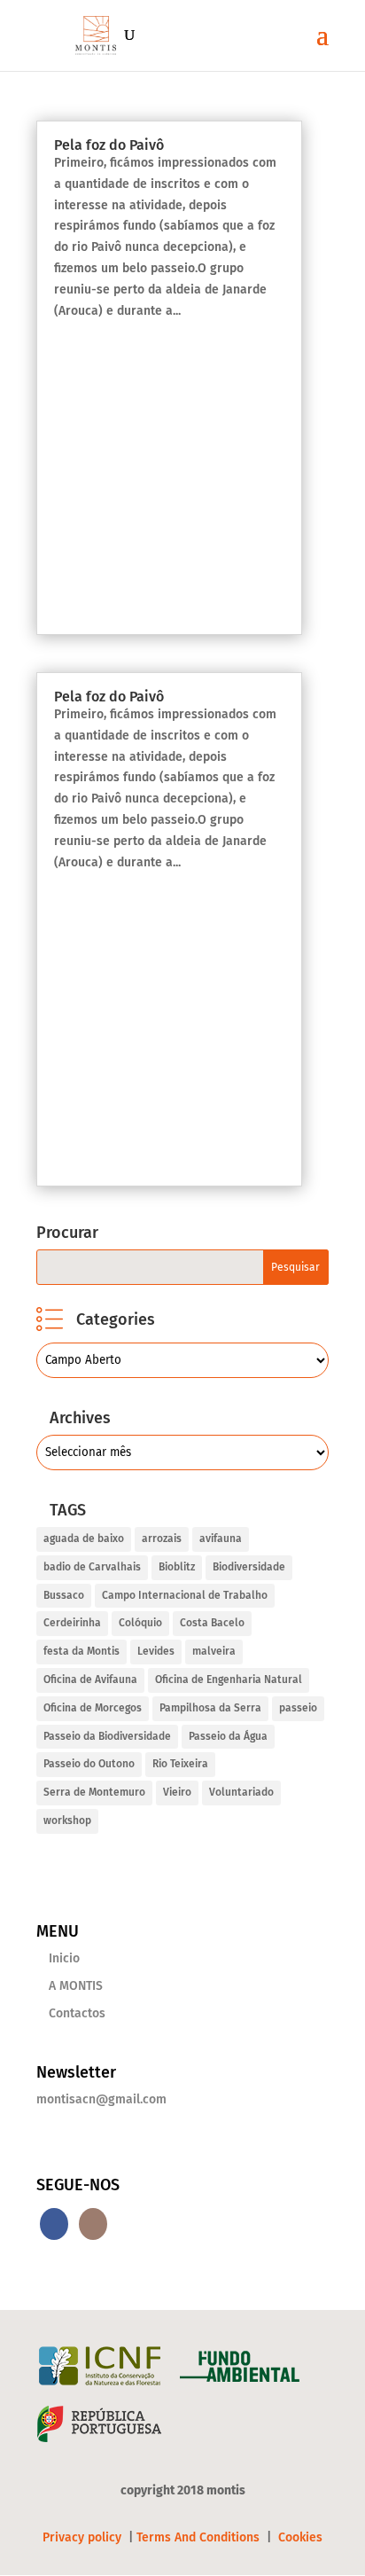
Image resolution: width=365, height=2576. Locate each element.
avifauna (221, 1539)
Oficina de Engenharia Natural (229, 1679)
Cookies (300, 2537)
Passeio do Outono (89, 1764)
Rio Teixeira (180, 1764)
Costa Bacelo (212, 1623)
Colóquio (140, 1623)
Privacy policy (84, 2537)
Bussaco (64, 1595)
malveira (214, 1651)
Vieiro (177, 1792)
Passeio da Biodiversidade (107, 1736)
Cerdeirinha (72, 1623)
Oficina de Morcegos (93, 1708)
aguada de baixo (84, 1539)
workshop (67, 1820)
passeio (298, 1708)
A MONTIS (76, 1986)
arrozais (162, 1539)
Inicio (64, 1958)
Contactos (77, 2013)
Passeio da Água (228, 1736)
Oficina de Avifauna (90, 1679)
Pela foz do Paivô (109, 145)
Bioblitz (177, 1567)
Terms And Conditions (198, 2537)
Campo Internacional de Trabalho (185, 1595)
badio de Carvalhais (92, 1567)
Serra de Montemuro (94, 1792)
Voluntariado (241, 1792)
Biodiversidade (249, 1567)
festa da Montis (82, 1651)
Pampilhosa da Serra (210, 1708)
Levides (156, 1651)
